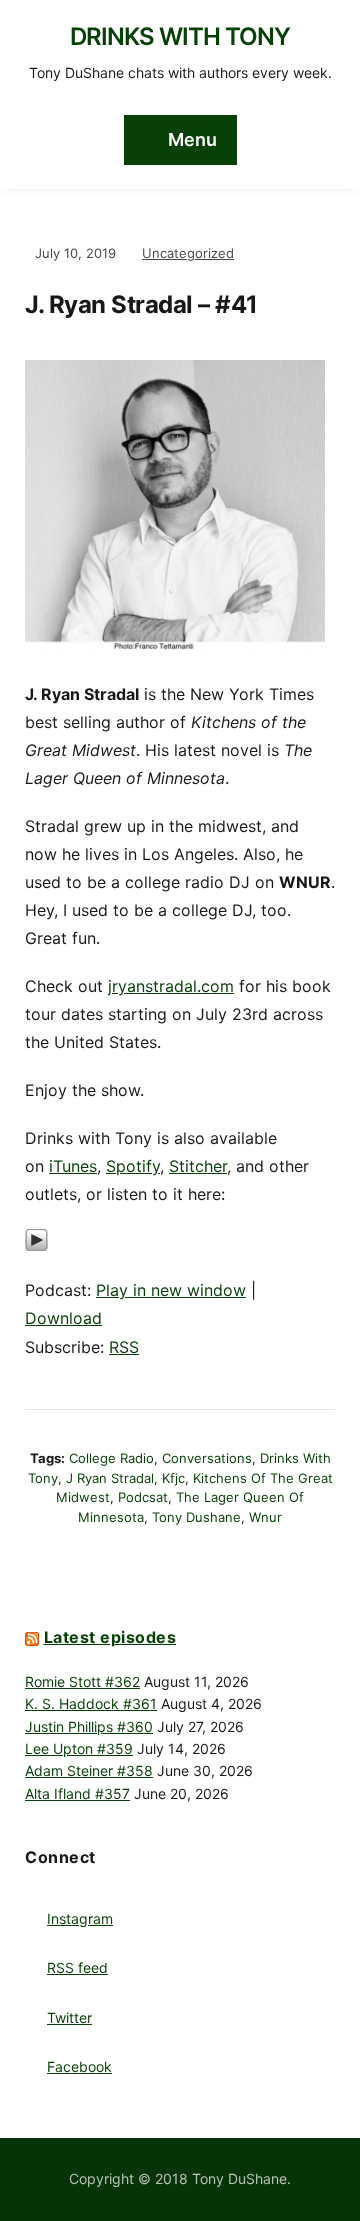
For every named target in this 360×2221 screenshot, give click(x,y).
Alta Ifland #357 (77, 1793)
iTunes (73, 1166)
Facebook (79, 2066)
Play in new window (171, 1290)
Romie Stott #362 (82, 1681)
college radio (111, 1458)
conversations (207, 1458)
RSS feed (77, 1967)
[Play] (36, 1251)
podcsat (143, 1497)
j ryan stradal (110, 1478)
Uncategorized (188, 253)
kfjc (173, 1478)
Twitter (69, 2017)
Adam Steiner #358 (89, 1770)
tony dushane (196, 1517)
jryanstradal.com (171, 986)
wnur (265, 1517)
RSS (124, 1347)
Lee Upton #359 (79, 1748)
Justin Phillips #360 (89, 1726)
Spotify (133, 1166)
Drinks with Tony (180, 36)
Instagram (80, 1918)
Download (63, 1318)
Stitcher (198, 1166)
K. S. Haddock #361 (91, 1703)
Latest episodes (110, 1637)
